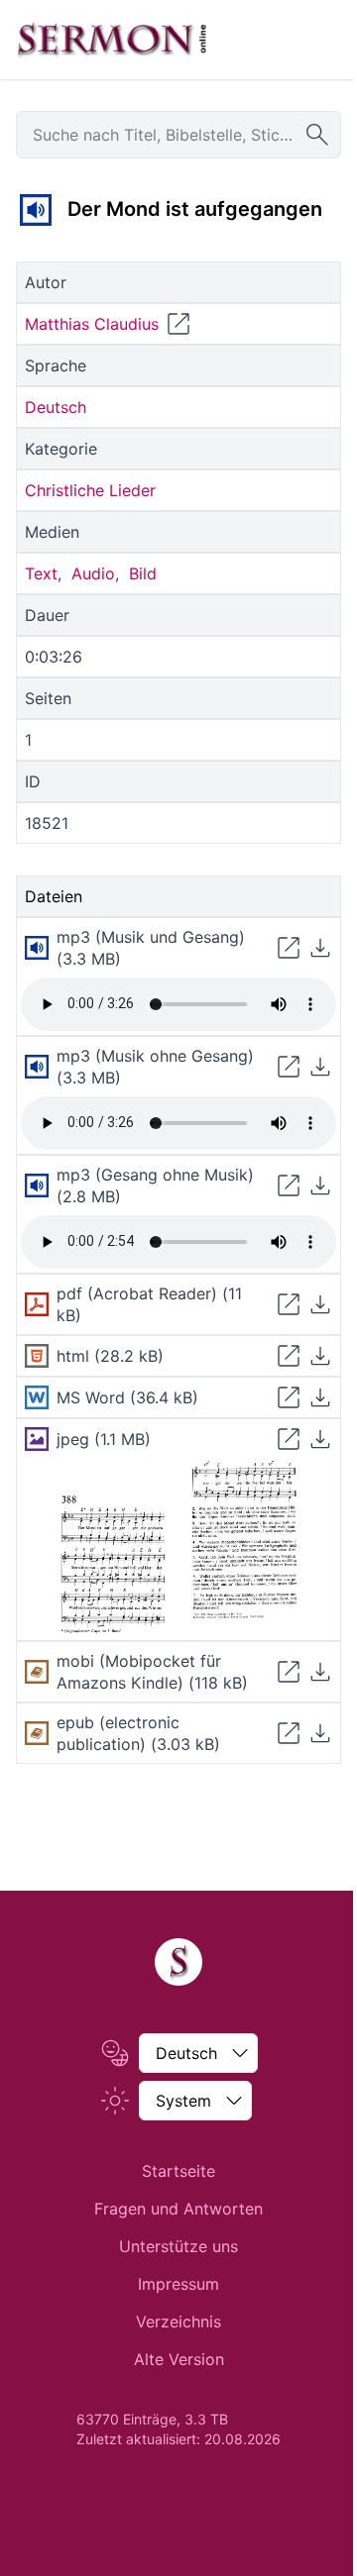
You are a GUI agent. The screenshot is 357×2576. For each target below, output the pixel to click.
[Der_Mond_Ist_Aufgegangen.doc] (37, 1397)
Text (41, 573)
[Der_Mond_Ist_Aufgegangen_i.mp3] (37, 1067)
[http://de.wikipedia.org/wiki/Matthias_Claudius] (178, 324)
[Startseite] (178, 1962)
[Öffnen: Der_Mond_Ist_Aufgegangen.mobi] (289, 1672)
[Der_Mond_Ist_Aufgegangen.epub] (37, 1733)
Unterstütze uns (178, 2246)
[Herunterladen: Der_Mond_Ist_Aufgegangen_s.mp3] (320, 1185)
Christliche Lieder (90, 490)
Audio (93, 573)
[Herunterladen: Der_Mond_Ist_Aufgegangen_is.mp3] (320, 948)
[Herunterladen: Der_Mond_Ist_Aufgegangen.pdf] (320, 1304)
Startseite (178, 2171)
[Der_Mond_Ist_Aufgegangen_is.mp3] (36, 210)
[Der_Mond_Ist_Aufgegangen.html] (37, 1356)
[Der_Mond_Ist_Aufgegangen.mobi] (37, 1672)
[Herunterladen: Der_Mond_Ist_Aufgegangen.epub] (320, 1733)
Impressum (178, 2284)
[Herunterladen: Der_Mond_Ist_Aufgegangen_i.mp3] (320, 1067)
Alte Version (179, 2359)
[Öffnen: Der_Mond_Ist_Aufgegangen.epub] (289, 1733)
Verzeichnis (178, 2321)
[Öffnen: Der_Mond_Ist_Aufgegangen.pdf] (289, 1304)
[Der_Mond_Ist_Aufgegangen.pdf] (37, 1304)
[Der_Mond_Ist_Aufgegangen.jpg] (37, 1439)
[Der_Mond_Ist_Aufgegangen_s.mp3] (37, 1185)
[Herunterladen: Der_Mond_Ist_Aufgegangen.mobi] (320, 1672)
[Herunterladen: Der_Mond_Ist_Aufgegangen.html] (320, 1356)
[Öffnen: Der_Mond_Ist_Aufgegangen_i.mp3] (289, 1067)
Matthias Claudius (92, 324)
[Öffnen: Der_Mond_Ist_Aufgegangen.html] (289, 1356)
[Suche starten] (317, 135)
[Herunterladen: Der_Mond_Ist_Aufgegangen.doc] (320, 1397)
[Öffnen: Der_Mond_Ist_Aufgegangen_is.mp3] (289, 948)
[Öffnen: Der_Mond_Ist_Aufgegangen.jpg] (289, 1439)
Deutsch (56, 407)
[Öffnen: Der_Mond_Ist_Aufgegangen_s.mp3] (289, 1185)
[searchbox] (178, 135)
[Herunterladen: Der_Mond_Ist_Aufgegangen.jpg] (320, 1439)
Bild (143, 573)
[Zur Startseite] (112, 40)
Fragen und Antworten (178, 2209)
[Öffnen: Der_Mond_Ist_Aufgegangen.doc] (289, 1397)
